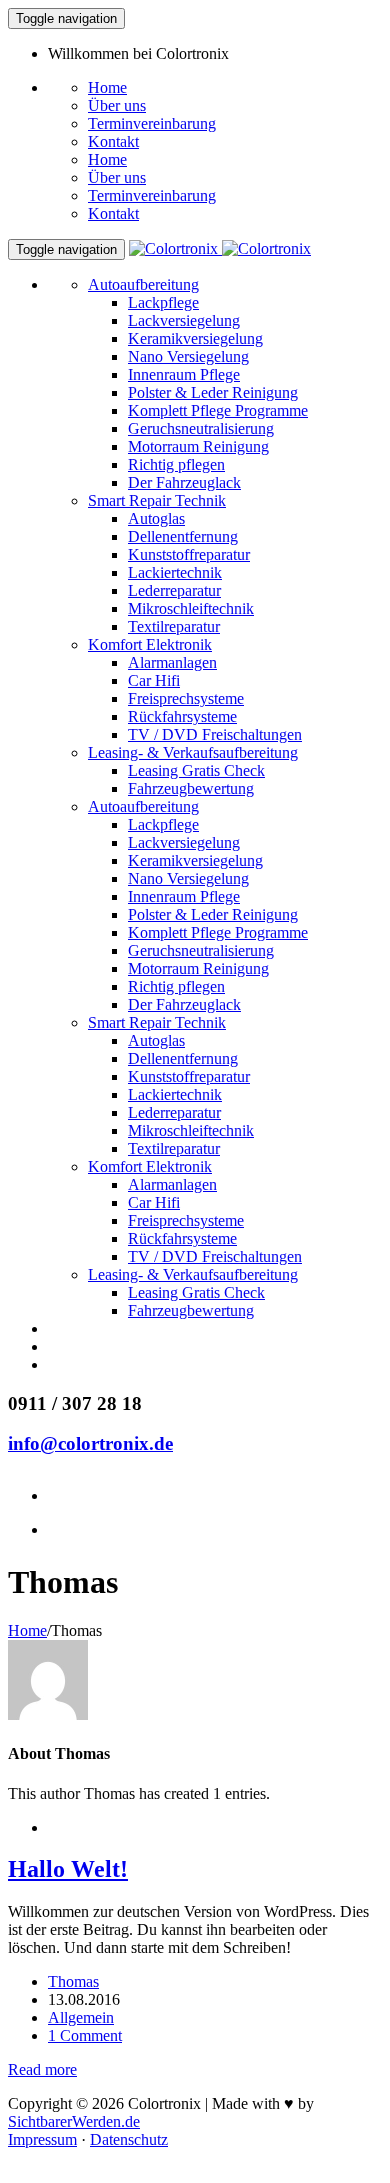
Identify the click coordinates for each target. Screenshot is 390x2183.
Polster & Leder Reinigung (213, 392)
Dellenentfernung (183, 536)
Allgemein (81, 2017)
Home (107, 87)
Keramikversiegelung (195, 338)
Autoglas (156, 518)
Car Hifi (154, 680)
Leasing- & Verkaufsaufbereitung (193, 752)
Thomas (73, 1981)
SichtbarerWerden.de (74, 2121)
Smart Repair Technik (157, 500)
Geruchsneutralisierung (201, 428)
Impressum (42, 2139)
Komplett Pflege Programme (218, 410)
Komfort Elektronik (150, 644)
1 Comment (85, 2035)
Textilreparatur (174, 626)
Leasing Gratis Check (196, 770)
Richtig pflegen (176, 464)
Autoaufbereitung (143, 284)
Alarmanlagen (172, 662)
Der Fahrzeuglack (184, 482)
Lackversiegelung (184, 320)
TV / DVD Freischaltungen (215, 734)
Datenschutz (129, 2139)
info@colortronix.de (90, 1443)
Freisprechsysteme (186, 698)
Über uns (117, 105)
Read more (42, 2069)
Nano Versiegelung (188, 356)
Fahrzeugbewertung (191, 788)
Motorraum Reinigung (198, 446)
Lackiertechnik (175, 572)
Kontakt (113, 141)
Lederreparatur (174, 590)
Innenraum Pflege (184, 374)
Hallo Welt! (68, 1869)
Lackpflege (163, 302)
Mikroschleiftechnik (191, 608)
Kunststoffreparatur (189, 554)
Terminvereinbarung (152, 123)
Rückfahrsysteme (182, 716)
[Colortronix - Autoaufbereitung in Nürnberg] (220, 248)
